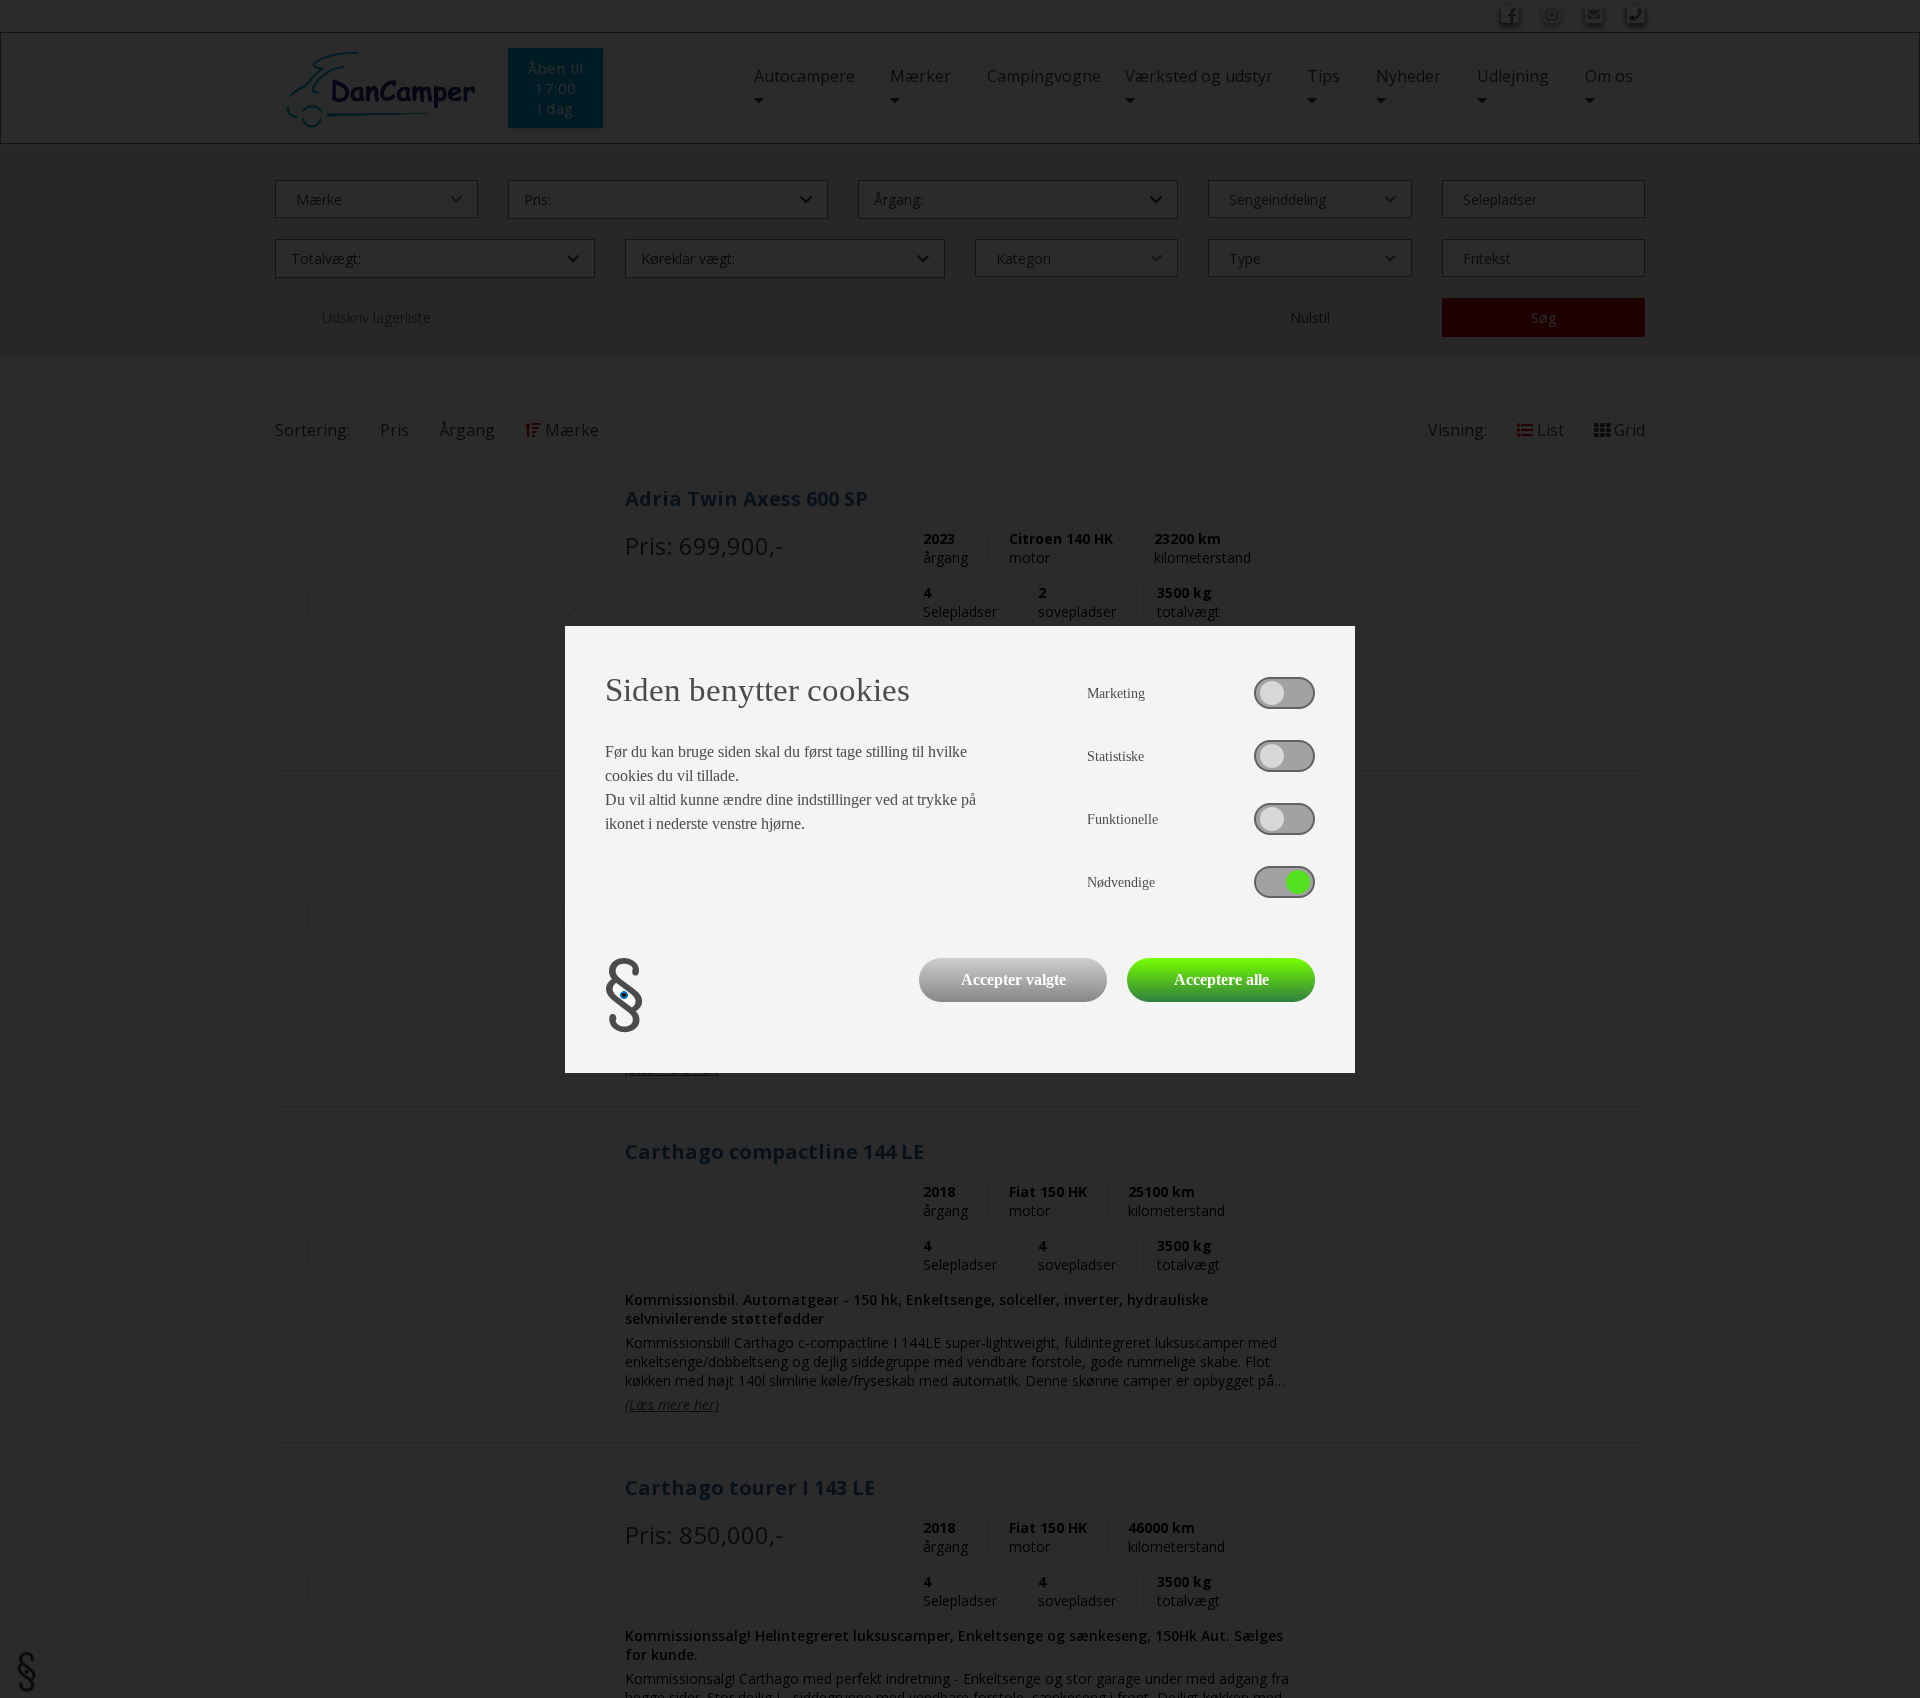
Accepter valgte (1013, 979)
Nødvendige (1121, 882)
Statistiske (1115, 756)
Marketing (1116, 693)
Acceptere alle (1221, 979)
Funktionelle (1122, 819)
